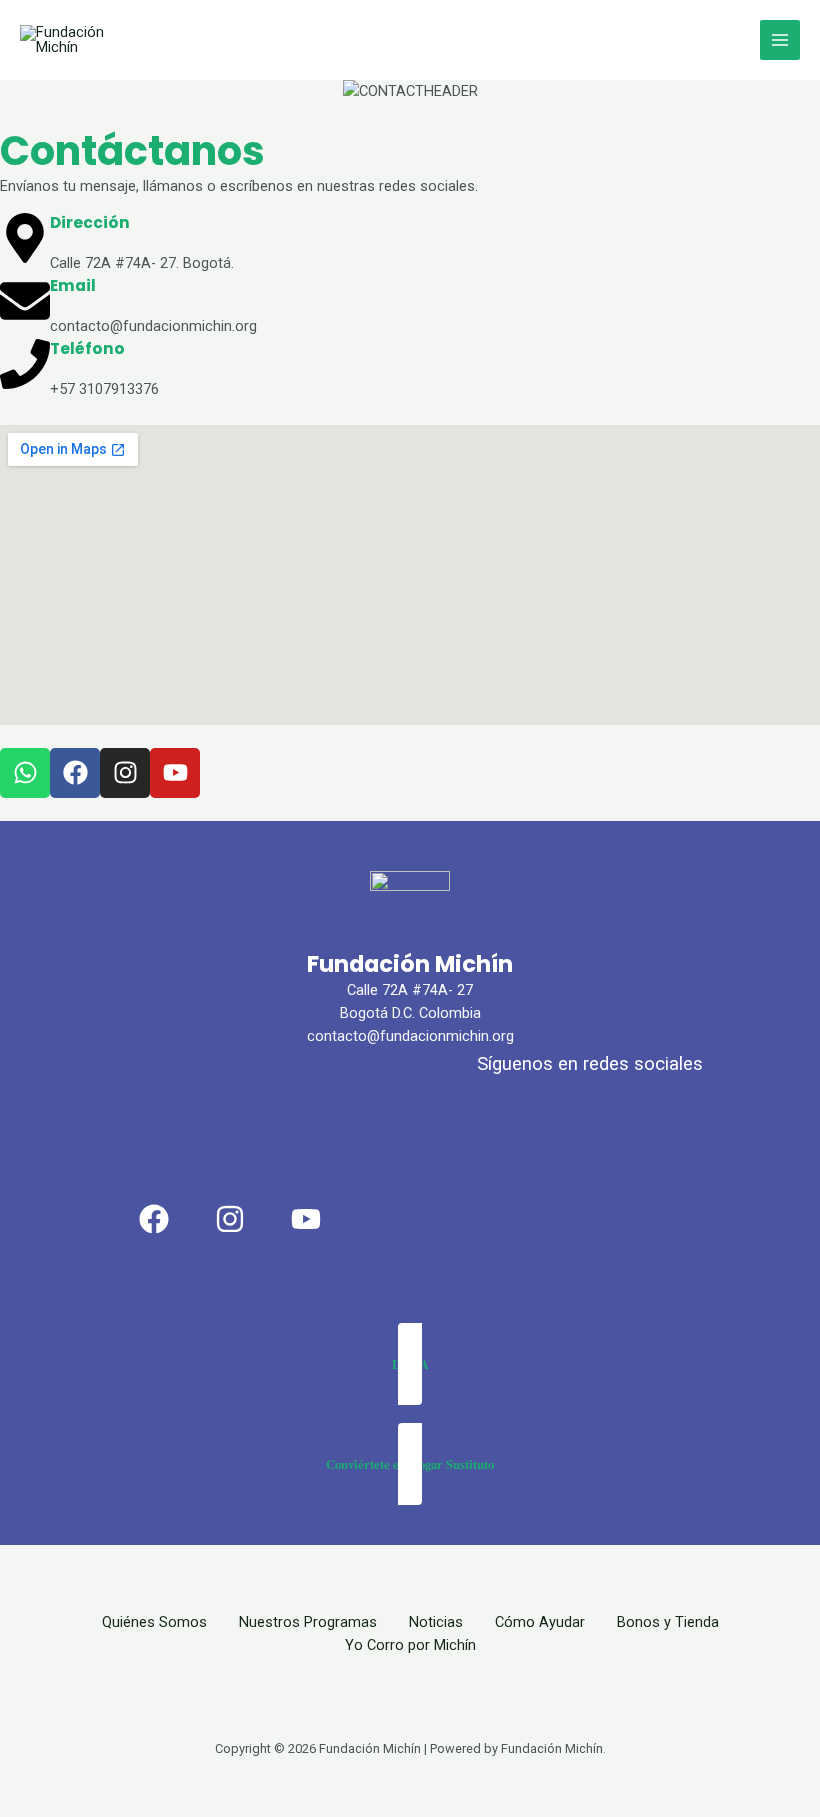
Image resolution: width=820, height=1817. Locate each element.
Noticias (436, 1622)
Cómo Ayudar (540, 1622)
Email (73, 285)
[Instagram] (230, 1219)
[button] (410, 1364)
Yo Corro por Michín (410, 1645)
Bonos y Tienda (668, 1622)
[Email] (25, 301)
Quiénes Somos (154, 1622)
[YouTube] (306, 1219)
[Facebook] (154, 1219)
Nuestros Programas (308, 1622)
